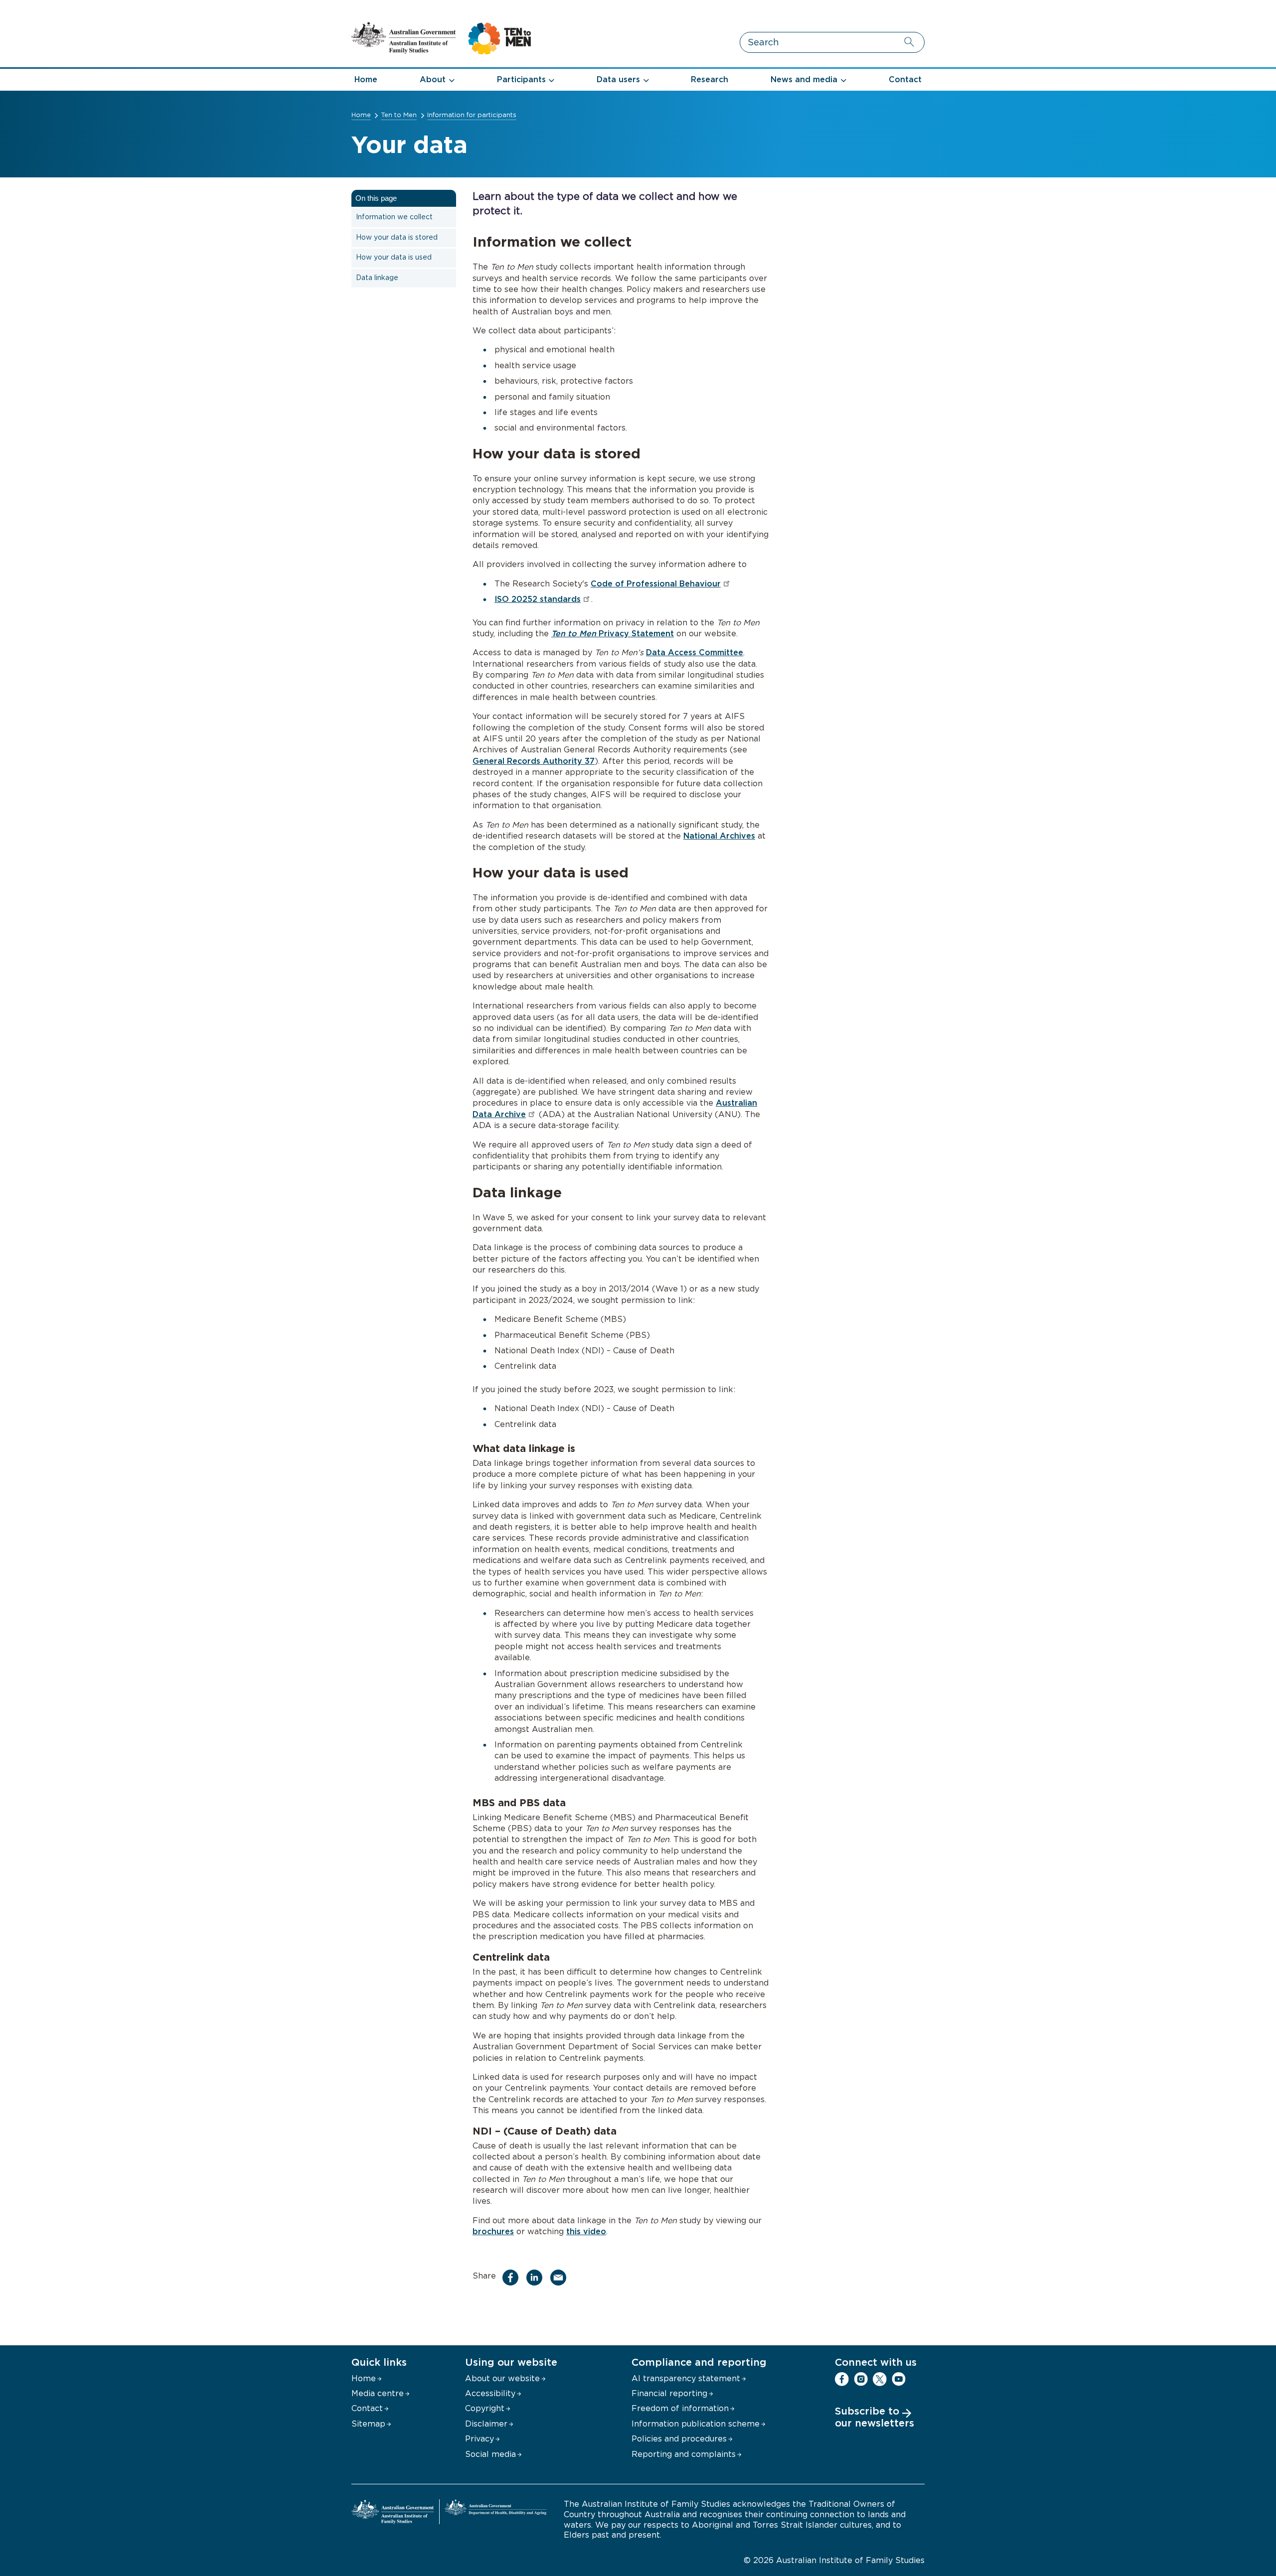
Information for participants (472, 115)
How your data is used (394, 258)
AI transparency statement (686, 2379)
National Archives (719, 836)
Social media (490, 2454)
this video (586, 2232)
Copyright (485, 2409)
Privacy (479, 2439)
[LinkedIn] (918, 2379)
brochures (493, 2232)
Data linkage (377, 278)
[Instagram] (861, 2379)
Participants (521, 80)
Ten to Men (399, 115)
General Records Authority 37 (534, 761)
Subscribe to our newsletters (875, 2418)
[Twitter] (880, 2379)
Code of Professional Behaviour (656, 584)
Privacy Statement (613, 634)
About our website (502, 2379)
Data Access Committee (695, 653)
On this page (376, 198)
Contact (905, 80)
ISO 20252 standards (538, 599)
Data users (618, 80)
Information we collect (394, 217)
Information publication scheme (696, 2424)
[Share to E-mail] (561, 2278)
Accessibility (490, 2394)
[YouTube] (899, 2379)
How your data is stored (397, 238)
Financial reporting (669, 2394)
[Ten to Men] (441, 52)
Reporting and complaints (684, 2454)
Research (710, 80)
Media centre (378, 2394)
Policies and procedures (679, 2439)
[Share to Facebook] (513, 2278)
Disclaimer (486, 2424)
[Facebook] (842, 2379)
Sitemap (368, 2424)
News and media (804, 80)
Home (366, 80)
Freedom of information (680, 2409)
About (433, 80)
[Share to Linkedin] (537, 2278)
